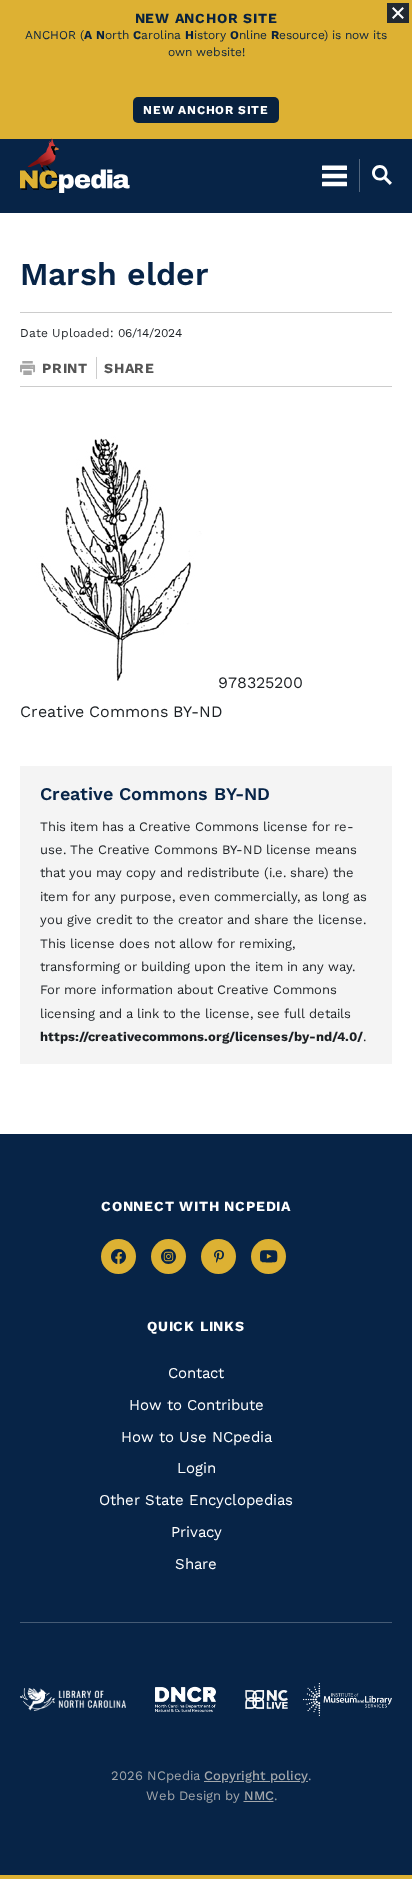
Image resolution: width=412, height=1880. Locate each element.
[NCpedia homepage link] (75, 166)
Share (129, 368)
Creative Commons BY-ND (155, 793)
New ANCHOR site (206, 110)
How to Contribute (196, 1405)
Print (65, 368)
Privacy (196, 1532)
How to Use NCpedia (196, 1437)
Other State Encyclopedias (196, 1500)
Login (196, 1468)
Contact (196, 1373)
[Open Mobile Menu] (334, 175)
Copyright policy (256, 1775)
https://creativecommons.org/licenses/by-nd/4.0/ (201, 1036)
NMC (259, 1795)
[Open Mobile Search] (375, 175)
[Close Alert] (398, 13)
